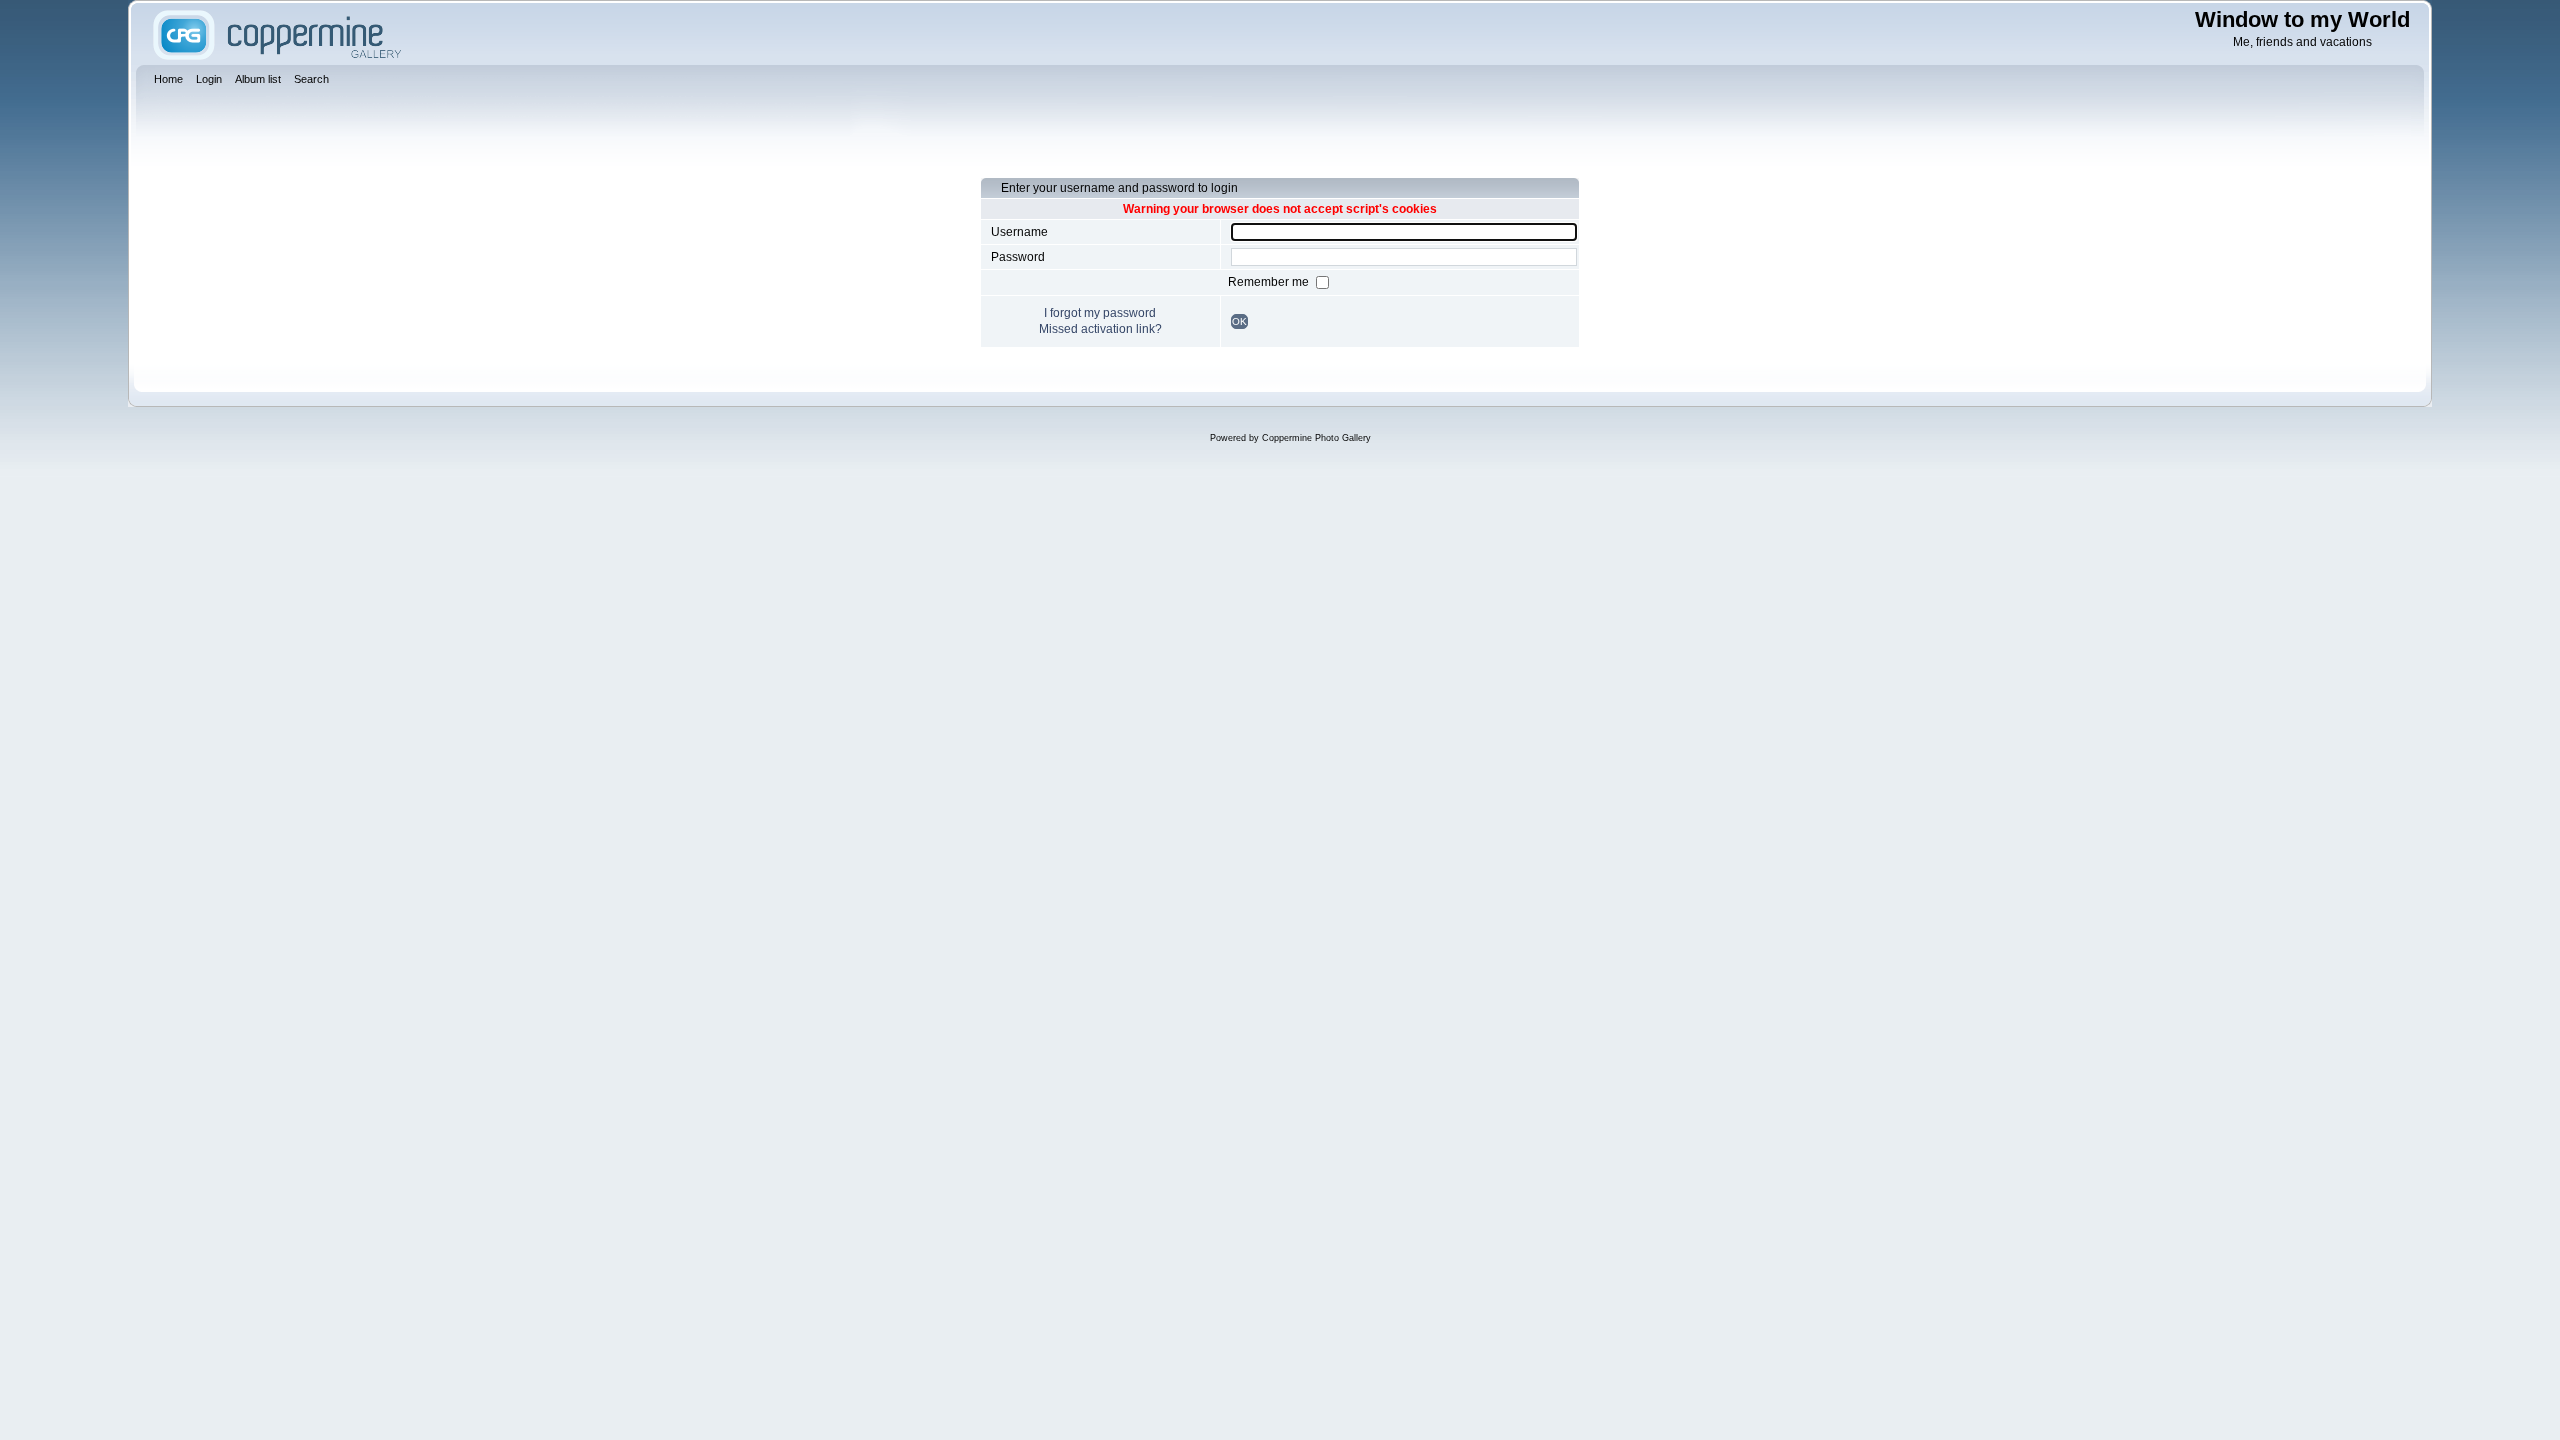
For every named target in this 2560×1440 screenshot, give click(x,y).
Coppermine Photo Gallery (1316, 438)
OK (1239, 321)
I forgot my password (1100, 313)
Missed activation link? (1100, 329)
